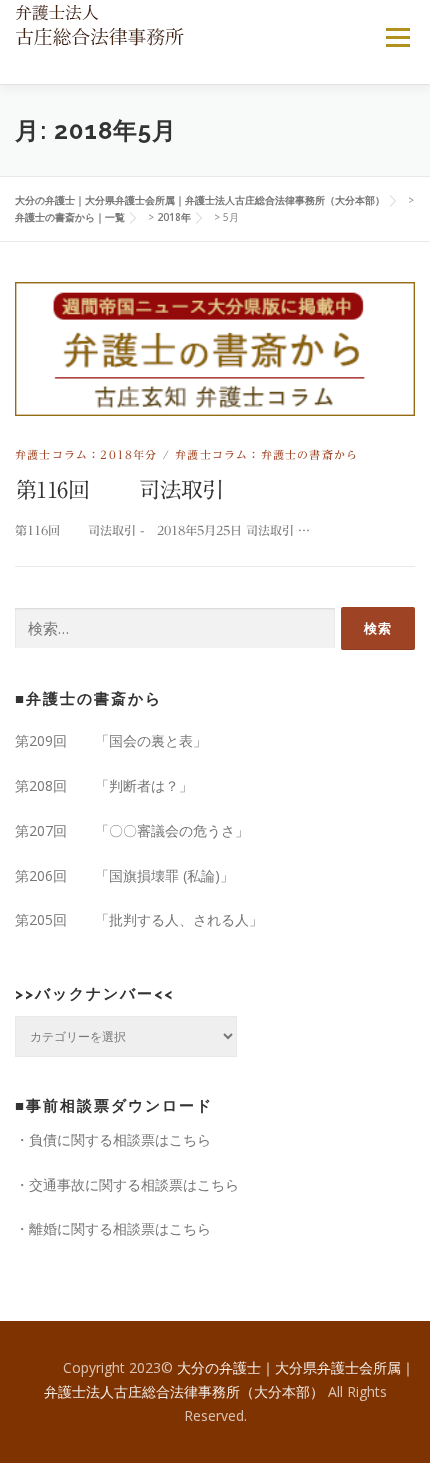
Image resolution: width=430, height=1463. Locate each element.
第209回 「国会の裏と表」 (111, 740)
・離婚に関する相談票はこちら (113, 1228)
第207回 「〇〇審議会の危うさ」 (132, 830)
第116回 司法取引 (119, 490)
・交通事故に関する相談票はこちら (127, 1184)
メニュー (397, 37)
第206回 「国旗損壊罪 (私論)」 (124, 875)
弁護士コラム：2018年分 (86, 454)
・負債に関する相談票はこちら (113, 1139)
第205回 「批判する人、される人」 (139, 919)
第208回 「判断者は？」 (104, 785)
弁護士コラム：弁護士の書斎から (266, 454)
